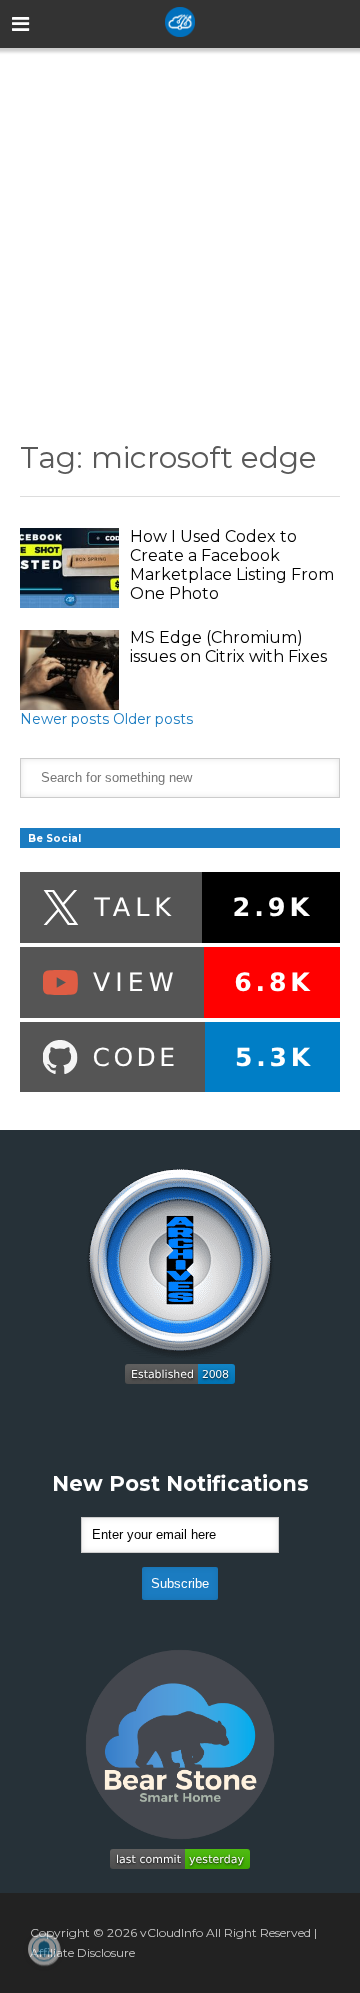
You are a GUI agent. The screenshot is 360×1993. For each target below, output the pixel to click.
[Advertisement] (180, 229)
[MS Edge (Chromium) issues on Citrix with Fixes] (69, 670)
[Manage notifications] (44, 1949)
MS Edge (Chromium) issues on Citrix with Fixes (228, 647)
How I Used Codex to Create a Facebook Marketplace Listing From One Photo (232, 565)
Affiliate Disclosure (82, 1952)
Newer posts (64, 719)
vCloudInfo (171, 1932)
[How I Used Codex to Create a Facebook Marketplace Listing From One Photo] (69, 568)
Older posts (153, 719)
